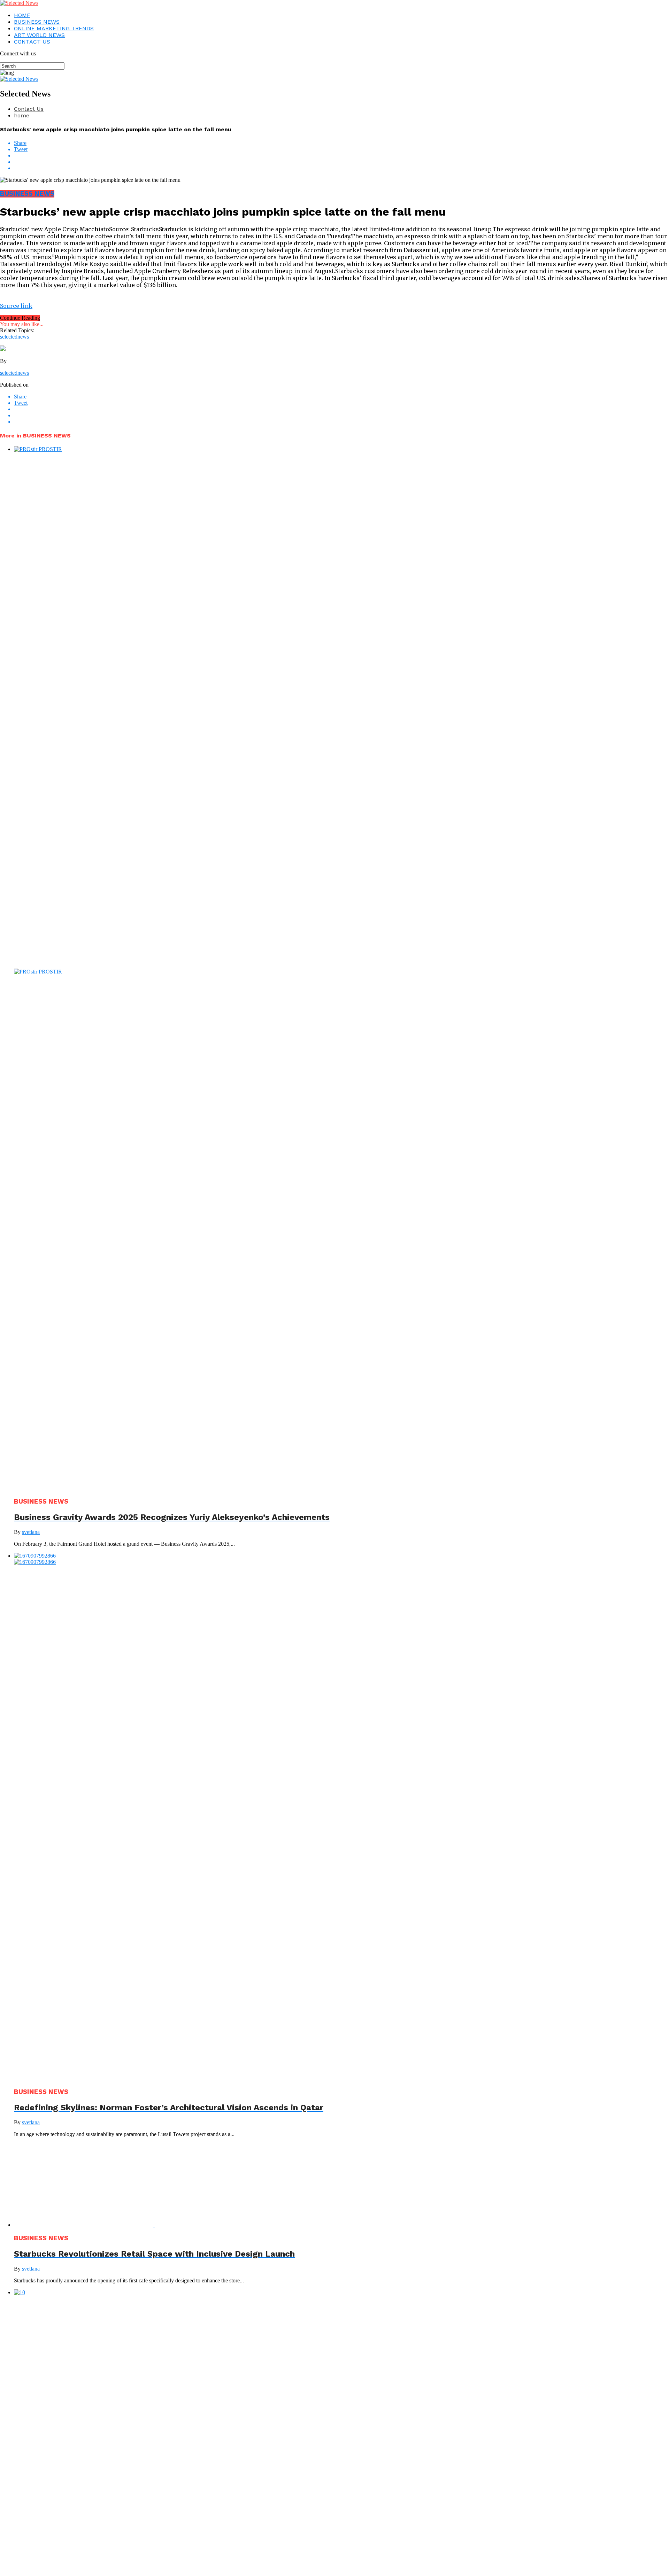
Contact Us (29, 109)
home (22, 115)
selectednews (14, 337)
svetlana (31, 1532)
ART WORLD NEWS (39, 35)
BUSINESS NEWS (37, 22)
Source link (16, 306)
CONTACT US (32, 42)
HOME (22, 15)
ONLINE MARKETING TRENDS (54, 28)
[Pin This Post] (341, 162)
